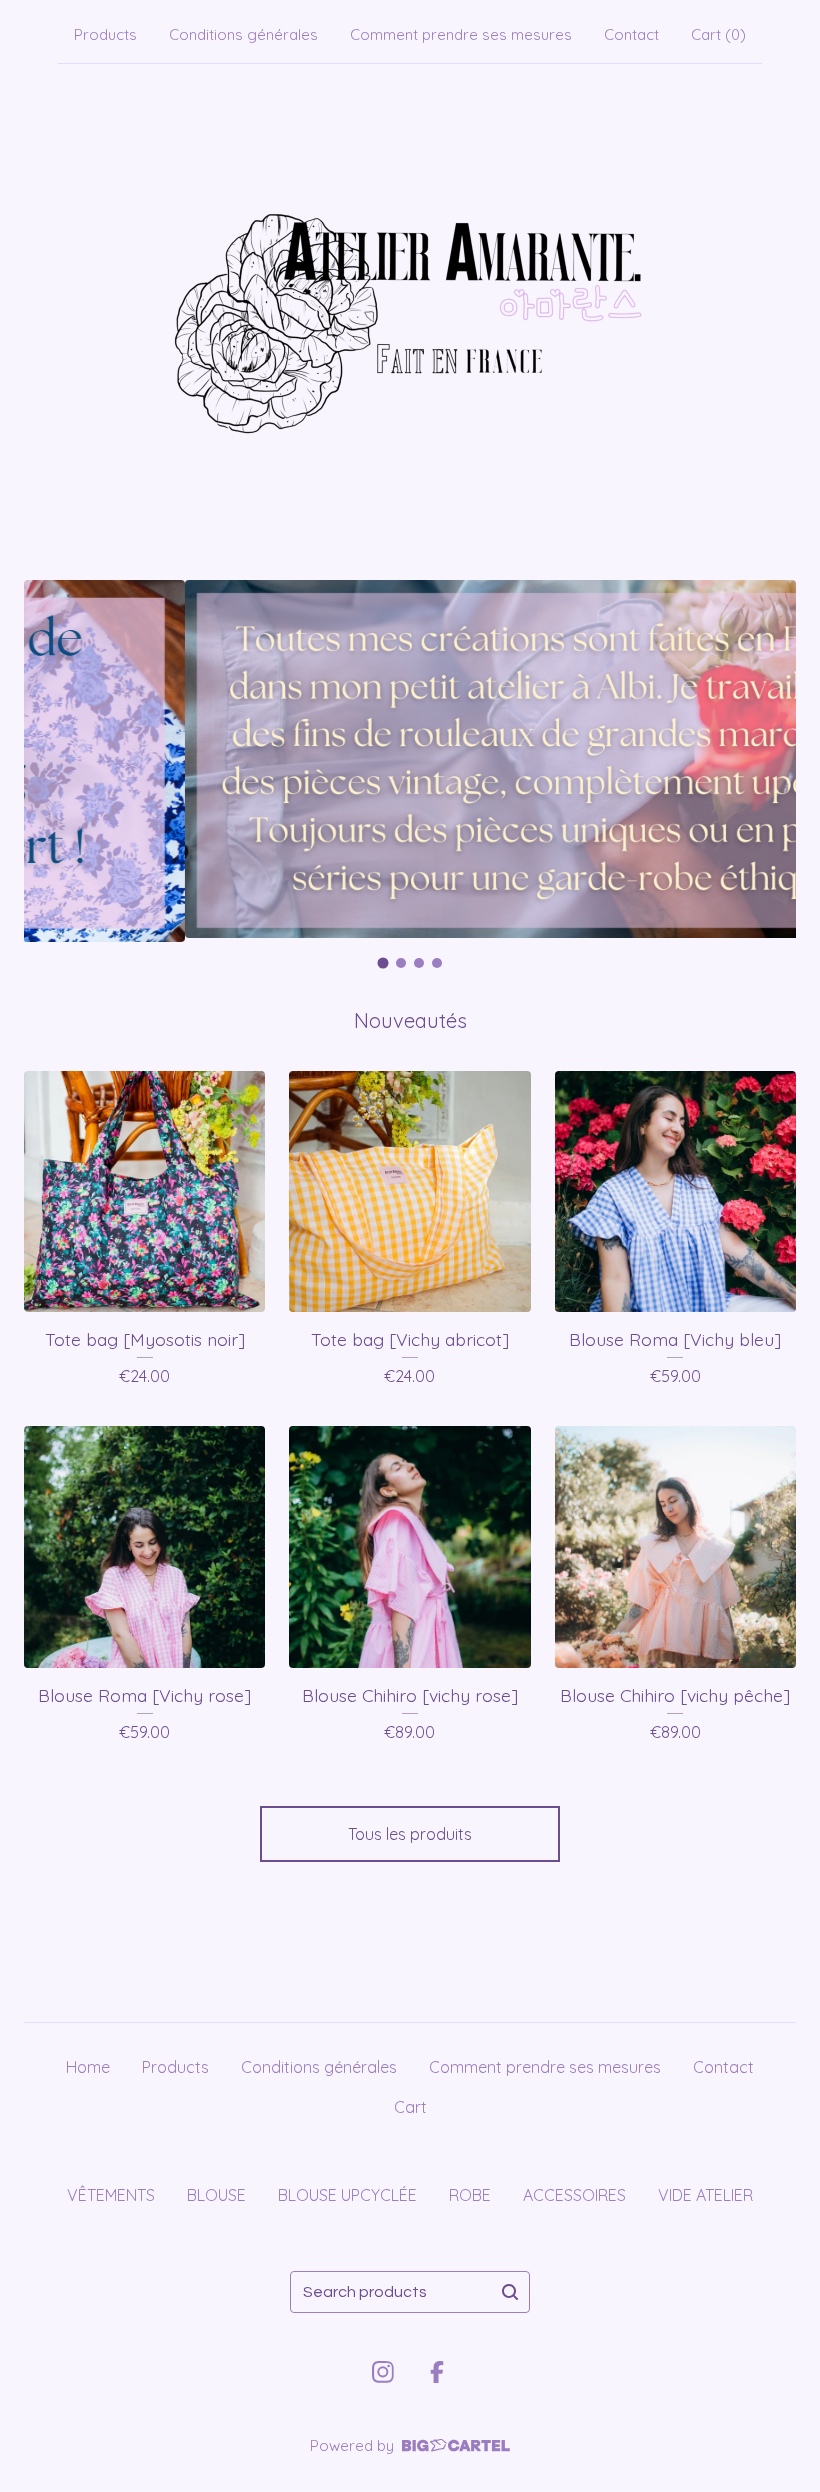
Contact (631, 34)
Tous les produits (410, 1834)
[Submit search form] (510, 2292)
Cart (410, 2107)
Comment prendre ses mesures (461, 34)
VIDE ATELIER (705, 2195)
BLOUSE (216, 2195)
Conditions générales (243, 34)
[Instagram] (383, 2372)
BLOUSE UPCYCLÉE (347, 2195)
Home (88, 2067)
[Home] (410, 318)
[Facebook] (437, 2372)
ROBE (470, 2195)
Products (105, 34)
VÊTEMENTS (111, 2195)
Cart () (718, 34)
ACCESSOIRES (574, 2195)
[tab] (383, 962)
